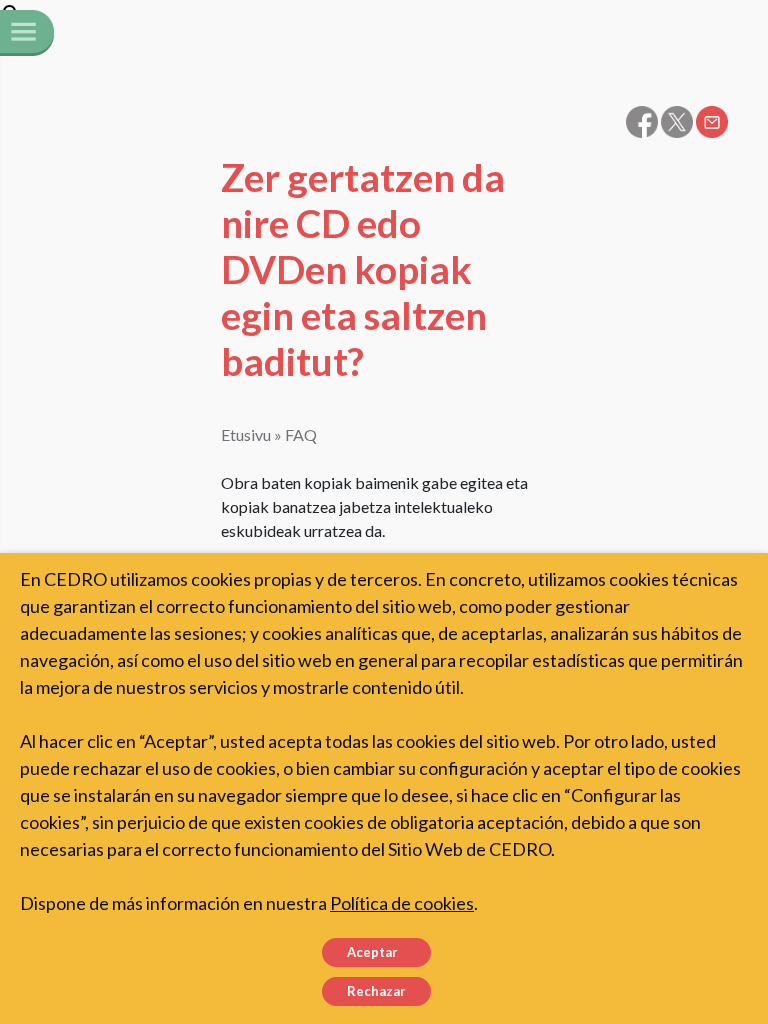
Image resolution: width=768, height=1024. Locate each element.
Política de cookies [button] (402, 903)
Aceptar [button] (372, 952)
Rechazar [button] (376, 991)
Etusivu (246, 434)
